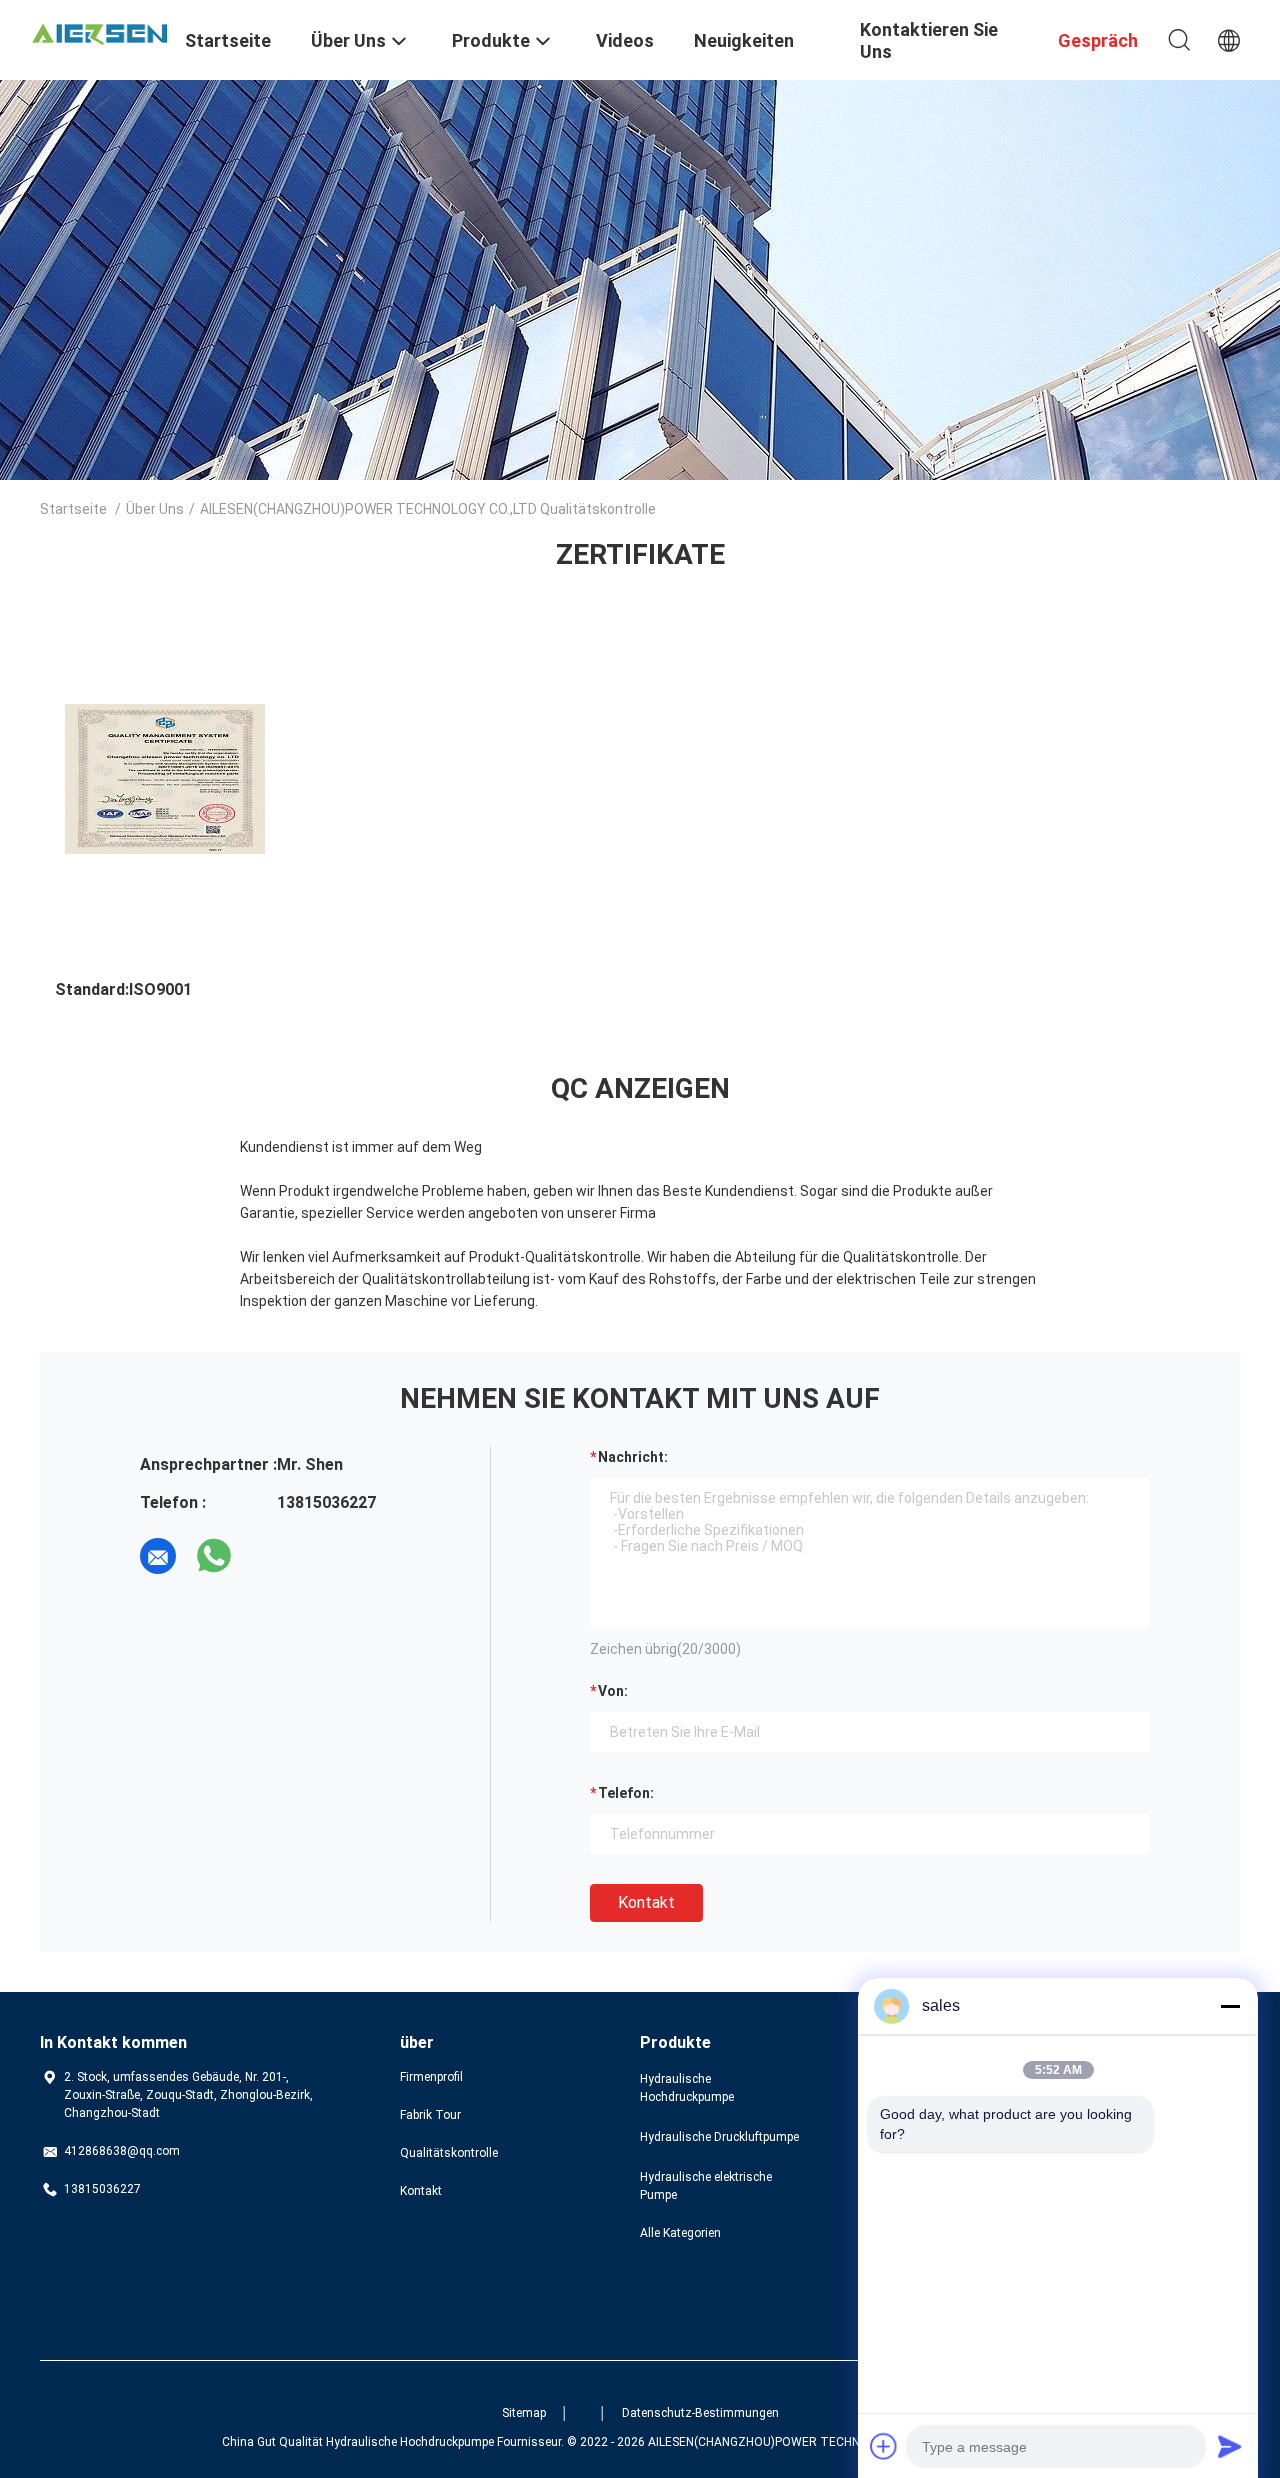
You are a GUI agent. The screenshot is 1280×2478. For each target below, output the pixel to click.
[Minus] (1230, 2006)
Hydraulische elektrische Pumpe (706, 2186)
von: (613, 1691)
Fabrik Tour (430, 2115)
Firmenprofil (431, 2077)
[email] (158, 1556)
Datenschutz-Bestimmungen (700, 2413)
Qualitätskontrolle (449, 2153)
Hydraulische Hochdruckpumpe (687, 2088)
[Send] (1230, 2446)
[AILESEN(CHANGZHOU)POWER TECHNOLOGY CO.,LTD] (100, 32)
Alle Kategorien (680, 2233)
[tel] (270, 1556)
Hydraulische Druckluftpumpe (719, 2137)
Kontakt (646, 1902)
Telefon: (626, 1793)
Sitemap (524, 2413)
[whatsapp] (214, 1556)
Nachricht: (633, 1457)
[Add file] (884, 2446)
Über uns (155, 509)
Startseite (73, 509)
